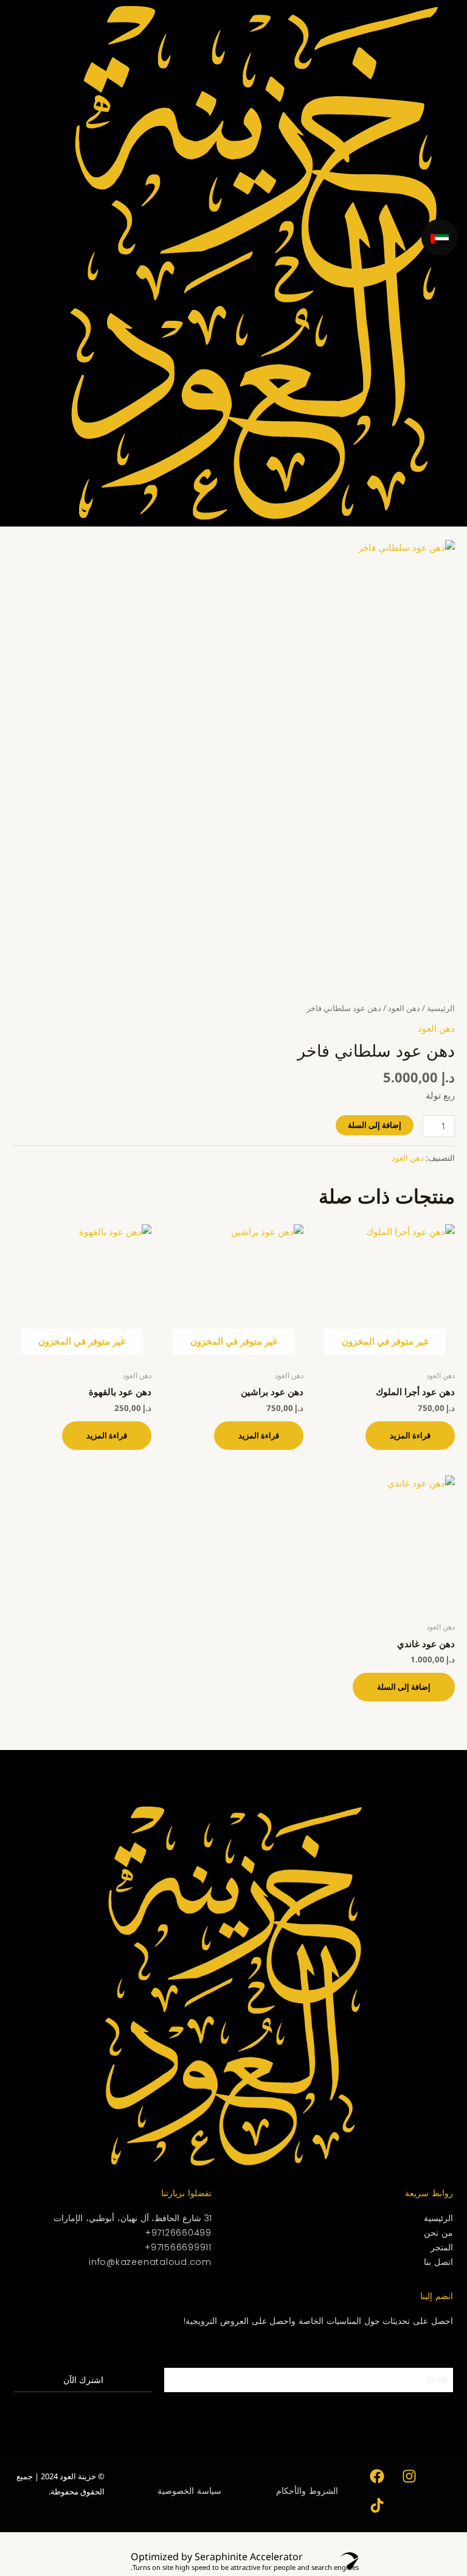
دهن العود (404, 1008)
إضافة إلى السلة (375, 1125)
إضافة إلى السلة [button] (404, 1687)
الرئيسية (441, 1008)
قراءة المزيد (410, 1435)
